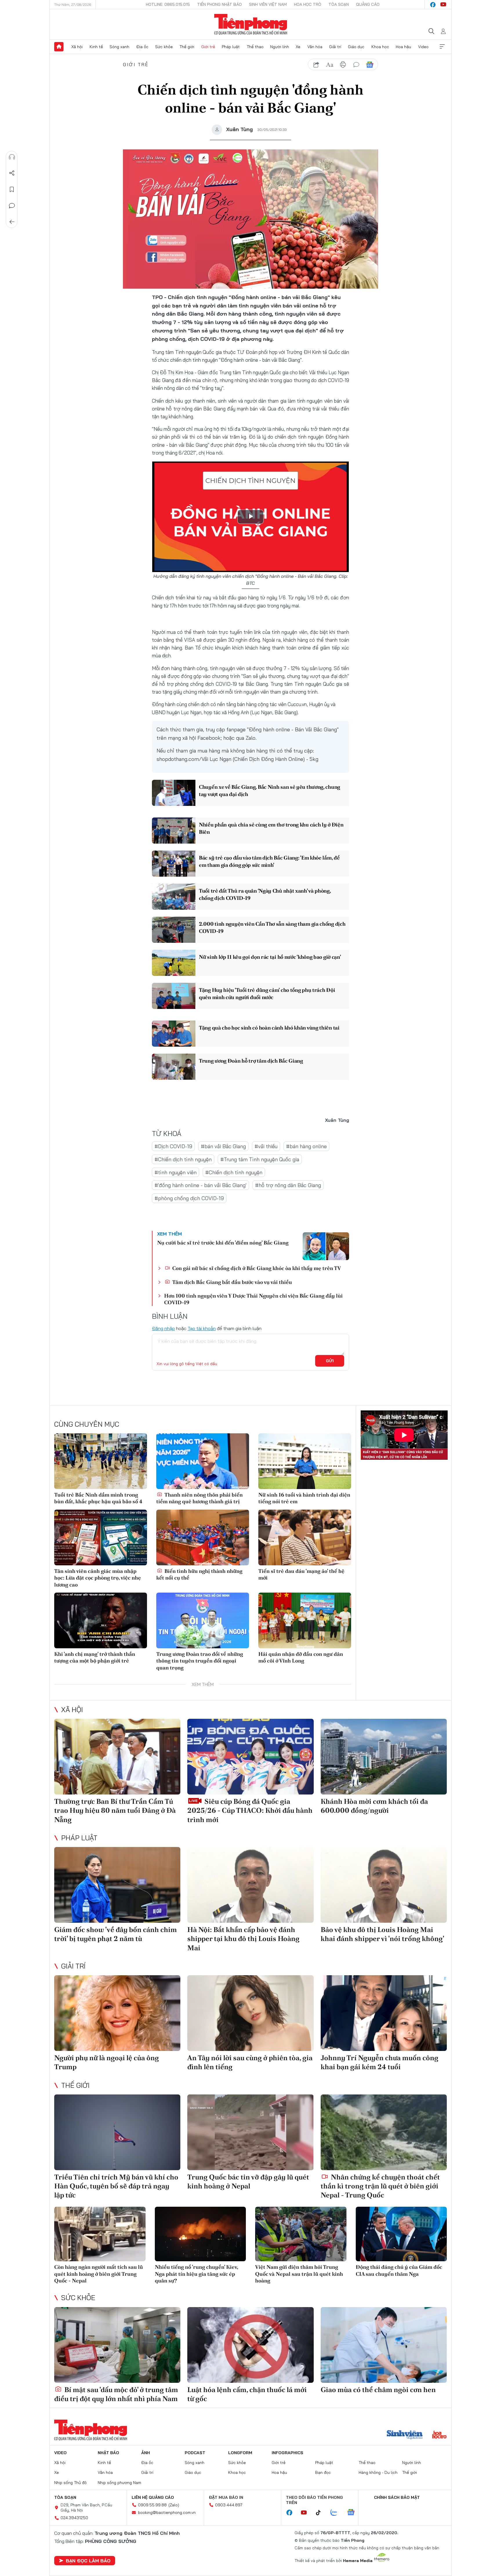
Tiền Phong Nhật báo (219, 4)
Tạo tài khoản (202, 1328)
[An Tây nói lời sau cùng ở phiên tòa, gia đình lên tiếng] (250, 2013)
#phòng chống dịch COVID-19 (189, 1198)
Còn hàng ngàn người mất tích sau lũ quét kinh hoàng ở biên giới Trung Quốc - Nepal (99, 2274)
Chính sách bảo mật (397, 2497)
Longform (240, 2453)
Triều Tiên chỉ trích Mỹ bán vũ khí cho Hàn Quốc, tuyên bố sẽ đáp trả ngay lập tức (116, 2186)
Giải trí (335, 47)
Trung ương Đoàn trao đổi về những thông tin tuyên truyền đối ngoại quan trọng (200, 1661)
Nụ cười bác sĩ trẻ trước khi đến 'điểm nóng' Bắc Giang (223, 1243)
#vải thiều (266, 1146)
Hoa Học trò (308, 4)
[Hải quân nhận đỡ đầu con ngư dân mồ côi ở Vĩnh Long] (305, 1620)
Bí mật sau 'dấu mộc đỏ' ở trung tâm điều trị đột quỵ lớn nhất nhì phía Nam (116, 2394)
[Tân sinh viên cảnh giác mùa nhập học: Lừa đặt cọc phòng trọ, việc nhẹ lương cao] (101, 1537)
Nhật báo (108, 2453)
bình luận (356, 65)
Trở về (12, 222)
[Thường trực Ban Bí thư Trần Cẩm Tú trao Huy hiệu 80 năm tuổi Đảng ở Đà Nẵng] (117, 1757)
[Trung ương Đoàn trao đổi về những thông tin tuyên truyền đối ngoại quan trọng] (203, 1620)
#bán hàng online (306, 1146)
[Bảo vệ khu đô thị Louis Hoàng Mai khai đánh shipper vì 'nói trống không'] (384, 1885)
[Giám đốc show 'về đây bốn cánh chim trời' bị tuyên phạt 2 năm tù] (117, 1885)
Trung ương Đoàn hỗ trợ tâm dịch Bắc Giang (251, 1061)
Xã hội (77, 47)
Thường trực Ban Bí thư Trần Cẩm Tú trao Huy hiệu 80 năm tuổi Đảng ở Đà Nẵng (115, 1810)
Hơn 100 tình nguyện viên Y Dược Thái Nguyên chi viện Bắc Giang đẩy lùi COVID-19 (253, 1299)
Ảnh (146, 2453)
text (330, 65)
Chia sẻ (12, 173)
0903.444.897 (229, 2505)
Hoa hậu (403, 47)
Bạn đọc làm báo (88, 2561)
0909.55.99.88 (152, 2505)
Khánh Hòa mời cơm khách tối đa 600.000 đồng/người (374, 1806)
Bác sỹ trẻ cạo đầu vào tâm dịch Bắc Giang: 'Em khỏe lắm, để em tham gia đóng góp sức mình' (269, 861)
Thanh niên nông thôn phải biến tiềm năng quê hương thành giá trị (199, 1498)
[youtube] (443, 5)
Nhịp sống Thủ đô (70, 2483)
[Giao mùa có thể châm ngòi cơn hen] (384, 2345)
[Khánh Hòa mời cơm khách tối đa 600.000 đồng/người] (384, 1757)
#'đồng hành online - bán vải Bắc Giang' (200, 1185)
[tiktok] (321, 2513)
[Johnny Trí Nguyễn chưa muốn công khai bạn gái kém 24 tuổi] (384, 2013)
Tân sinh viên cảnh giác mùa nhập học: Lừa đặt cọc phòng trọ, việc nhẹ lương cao (98, 1578)
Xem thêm (442, 47)
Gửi (330, 1361)
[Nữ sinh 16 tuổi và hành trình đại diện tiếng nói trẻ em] (305, 1461)
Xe (298, 47)
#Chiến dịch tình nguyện (183, 1159)
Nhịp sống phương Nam (119, 2483)
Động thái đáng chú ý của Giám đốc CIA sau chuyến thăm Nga (399, 2270)
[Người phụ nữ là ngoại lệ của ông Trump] (117, 2013)
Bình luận (12, 206)
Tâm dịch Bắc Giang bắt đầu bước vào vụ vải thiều (232, 1282)
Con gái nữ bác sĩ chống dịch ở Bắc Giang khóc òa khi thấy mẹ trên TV (256, 1268)
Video (423, 47)
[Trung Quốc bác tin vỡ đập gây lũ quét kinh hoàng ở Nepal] (250, 2132)
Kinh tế (96, 47)
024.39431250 (74, 2518)
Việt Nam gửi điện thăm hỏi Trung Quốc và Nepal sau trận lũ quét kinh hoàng (299, 2274)
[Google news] (354, 2513)
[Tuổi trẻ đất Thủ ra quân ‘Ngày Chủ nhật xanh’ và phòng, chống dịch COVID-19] (174, 897)
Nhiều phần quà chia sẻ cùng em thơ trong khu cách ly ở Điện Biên (271, 828)
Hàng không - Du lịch (378, 2472)
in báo (343, 65)
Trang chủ (59, 47)
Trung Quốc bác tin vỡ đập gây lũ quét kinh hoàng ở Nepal (248, 2181)
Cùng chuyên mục (87, 1424)
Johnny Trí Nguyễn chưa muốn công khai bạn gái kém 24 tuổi (380, 2062)
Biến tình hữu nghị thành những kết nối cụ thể (199, 1574)
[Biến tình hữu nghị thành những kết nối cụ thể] (203, 1537)
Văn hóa (315, 47)
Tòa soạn (339, 4)
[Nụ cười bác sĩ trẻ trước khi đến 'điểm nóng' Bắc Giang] (326, 1246)
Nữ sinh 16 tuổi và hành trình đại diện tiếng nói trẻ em (304, 1498)
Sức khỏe (164, 47)
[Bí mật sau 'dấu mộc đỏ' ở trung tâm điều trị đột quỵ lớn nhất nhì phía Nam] (117, 2345)
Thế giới (187, 47)
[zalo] (337, 2513)
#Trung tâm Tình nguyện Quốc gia (260, 1159)
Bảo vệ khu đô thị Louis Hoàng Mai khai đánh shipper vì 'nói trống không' (382, 1934)
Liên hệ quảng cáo (153, 2497)
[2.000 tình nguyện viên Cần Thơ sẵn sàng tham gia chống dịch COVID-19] (174, 930)
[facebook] (433, 5)
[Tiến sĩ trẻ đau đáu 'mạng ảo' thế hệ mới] (305, 1537)
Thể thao (255, 47)
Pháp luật (231, 47)
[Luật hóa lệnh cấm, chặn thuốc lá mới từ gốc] (250, 2345)
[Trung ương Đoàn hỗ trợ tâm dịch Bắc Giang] (174, 1067)
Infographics (287, 2453)
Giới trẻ (208, 47)
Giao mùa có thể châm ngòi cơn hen (378, 2390)
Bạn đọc (323, 2472)
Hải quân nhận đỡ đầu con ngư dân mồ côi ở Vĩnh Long (301, 1657)
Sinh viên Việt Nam (268, 4)
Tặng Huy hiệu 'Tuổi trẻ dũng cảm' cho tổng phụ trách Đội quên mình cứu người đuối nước (267, 994)
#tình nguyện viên (176, 1172)
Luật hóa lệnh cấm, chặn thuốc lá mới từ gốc (247, 2394)
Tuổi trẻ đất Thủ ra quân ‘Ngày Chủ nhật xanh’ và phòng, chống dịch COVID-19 (265, 894)
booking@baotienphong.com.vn (167, 2512)
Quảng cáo (368, 4)
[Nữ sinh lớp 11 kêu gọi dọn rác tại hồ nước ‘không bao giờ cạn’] (174, 963)
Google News (370, 65)
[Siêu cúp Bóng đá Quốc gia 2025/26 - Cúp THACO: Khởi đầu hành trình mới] (250, 1757)
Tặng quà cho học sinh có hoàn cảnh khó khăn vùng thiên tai (269, 1028)
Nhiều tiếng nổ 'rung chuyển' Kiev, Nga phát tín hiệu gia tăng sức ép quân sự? (196, 2274)
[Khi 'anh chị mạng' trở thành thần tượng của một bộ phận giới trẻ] (101, 1620)
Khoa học (380, 47)
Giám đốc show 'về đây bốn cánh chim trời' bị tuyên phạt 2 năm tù (116, 1934)
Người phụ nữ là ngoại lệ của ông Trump (107, 2062)
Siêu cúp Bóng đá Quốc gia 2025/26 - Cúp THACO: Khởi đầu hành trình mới (250, 1810)
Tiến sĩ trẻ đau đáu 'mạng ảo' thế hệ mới (301, 1574)
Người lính (280, 47)
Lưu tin (12, 189)
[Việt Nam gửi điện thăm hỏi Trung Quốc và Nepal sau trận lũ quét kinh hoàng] (301, 2234)
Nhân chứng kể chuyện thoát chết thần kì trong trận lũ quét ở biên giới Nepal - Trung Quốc (380, 2186)
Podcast (195, 2453)
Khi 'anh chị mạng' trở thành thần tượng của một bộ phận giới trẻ (95, 1657)
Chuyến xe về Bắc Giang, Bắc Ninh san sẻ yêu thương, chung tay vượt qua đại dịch (269, 790)
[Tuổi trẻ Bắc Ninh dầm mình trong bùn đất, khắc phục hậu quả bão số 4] (101, 1461)
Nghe (12, 157)
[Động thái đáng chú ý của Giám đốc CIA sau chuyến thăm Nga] (401, 2234)
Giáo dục (356, 47)
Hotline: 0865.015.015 (168, 4)
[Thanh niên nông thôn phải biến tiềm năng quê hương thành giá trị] (203, 1461)
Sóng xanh (119, 47)
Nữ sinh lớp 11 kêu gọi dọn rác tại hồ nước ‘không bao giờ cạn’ (270, 957)
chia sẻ (316, 65)
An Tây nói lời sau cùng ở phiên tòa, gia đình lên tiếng (250, 2062)
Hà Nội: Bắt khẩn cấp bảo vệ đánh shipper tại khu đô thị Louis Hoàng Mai (243, 1939)
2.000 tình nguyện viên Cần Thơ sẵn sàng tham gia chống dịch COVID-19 (272, 927)
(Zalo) (174, 2505)
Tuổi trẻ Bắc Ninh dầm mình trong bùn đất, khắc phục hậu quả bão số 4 (98, 1498)
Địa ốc (142, 47)
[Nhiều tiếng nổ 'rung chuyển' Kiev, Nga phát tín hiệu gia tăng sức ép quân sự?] (200, 2234)
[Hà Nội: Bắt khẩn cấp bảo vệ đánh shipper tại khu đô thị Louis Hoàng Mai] (250, 1885)
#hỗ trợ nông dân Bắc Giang (288, 1185)
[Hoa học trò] (439, 2435)
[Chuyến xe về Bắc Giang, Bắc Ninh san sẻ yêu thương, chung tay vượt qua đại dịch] (174, 793)
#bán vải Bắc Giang (223, 1146)
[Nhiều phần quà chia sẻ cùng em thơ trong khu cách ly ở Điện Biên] (174, 831)
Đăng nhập (163, 1328)
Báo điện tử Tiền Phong (251, 24)
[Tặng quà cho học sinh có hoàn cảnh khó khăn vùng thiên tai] (174, 1034)
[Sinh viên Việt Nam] (405, 2435)
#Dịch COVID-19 (173, 1146)
